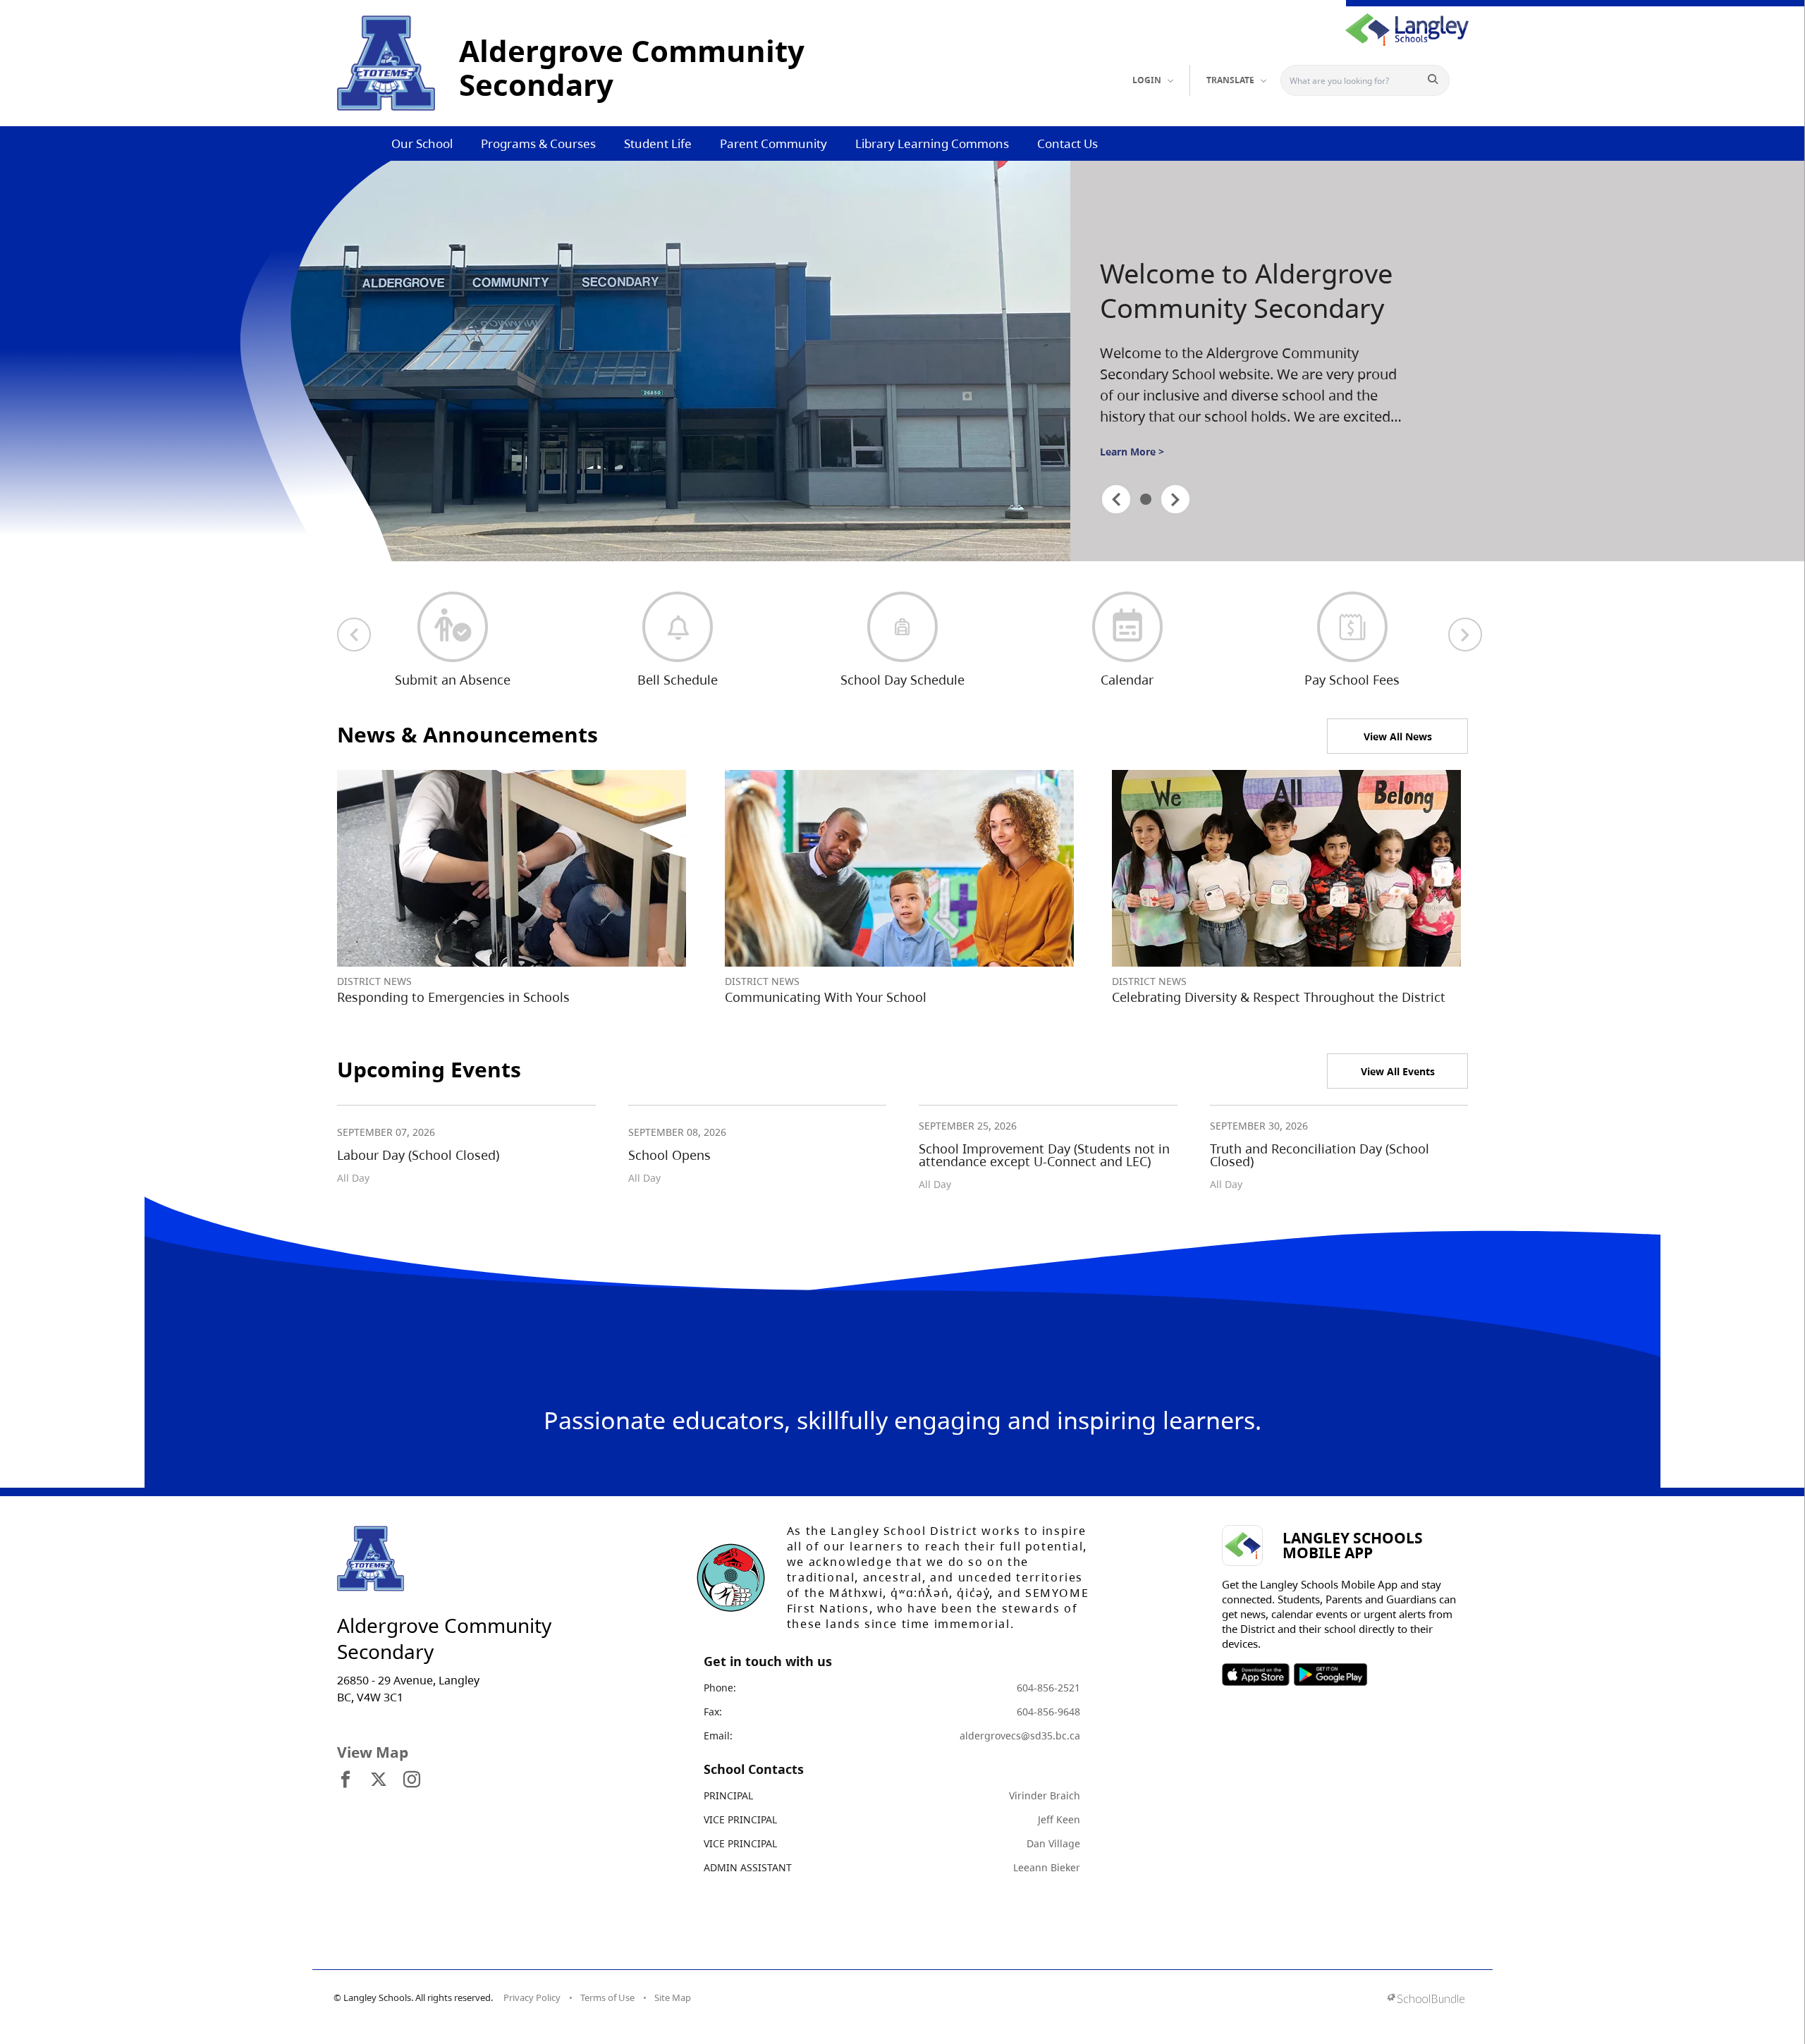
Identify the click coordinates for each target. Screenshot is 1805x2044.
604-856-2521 (1048, 1688)
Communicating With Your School (826, 997)
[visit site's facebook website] (345, 1780)
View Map (373, 1752)
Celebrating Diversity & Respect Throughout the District (1279, 997)
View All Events (1398, 1071)
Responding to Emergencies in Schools (453, 997)
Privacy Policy (532, 1997)
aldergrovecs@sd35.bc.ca (1020, 1736)
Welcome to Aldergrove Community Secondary (1246, 291)
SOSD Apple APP (1256, 1675)
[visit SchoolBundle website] (1426, 2000)
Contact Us (1067, 143)
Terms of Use (607, 1997)
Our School (422, 143)
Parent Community (773, 143)
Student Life (658, 143)
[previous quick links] (354, 635)
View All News (1398, 736)
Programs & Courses (538, 143)
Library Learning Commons (932, 143)
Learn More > (1132, 452)
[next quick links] (1465, 635)
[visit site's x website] (379, 1780)
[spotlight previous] (1116, 499)
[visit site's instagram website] (412, 1780)
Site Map (673, 1997)
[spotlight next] (1175, 499)
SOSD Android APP (1330, 1675)
